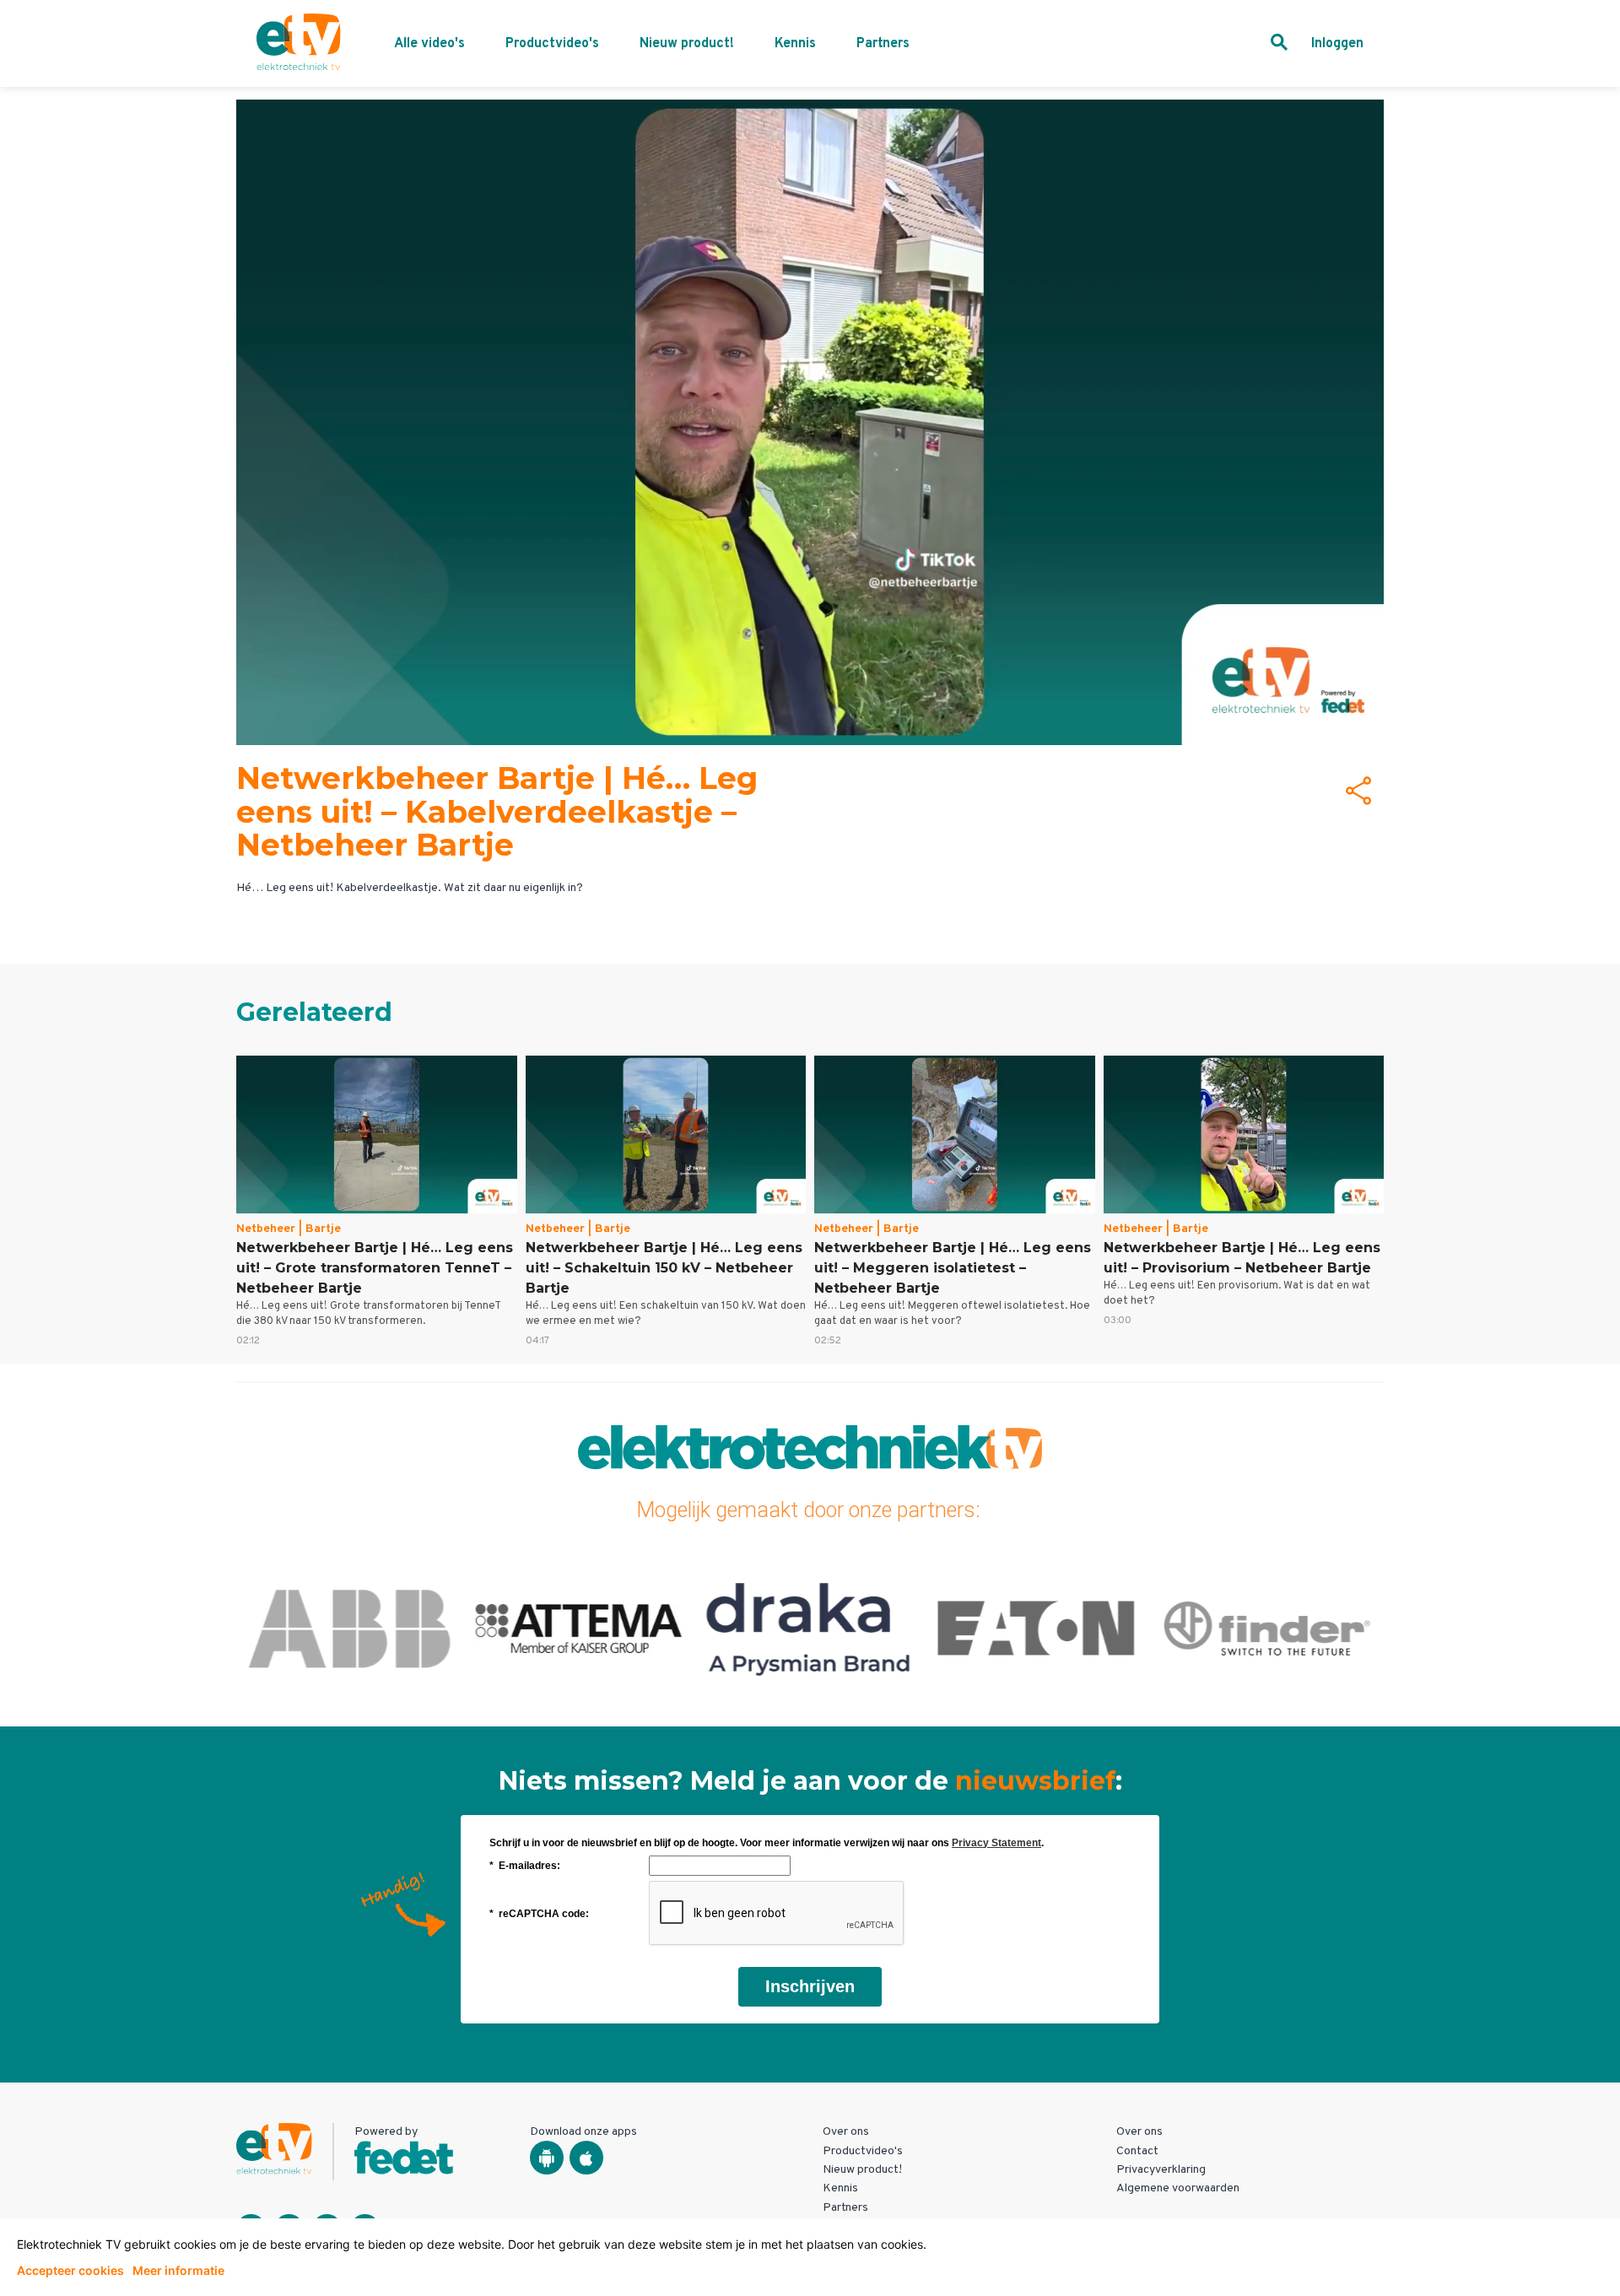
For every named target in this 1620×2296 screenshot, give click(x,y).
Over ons (846, 2132)
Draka (810, 1628)
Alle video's (429, 44)
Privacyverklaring (1161, 2170)
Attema (580, 1628)
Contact (1137, 2151)
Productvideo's (552, 44)
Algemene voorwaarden (1178, 2188)
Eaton (1039, 1628)
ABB (351, 1628)
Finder (1269, 1628)
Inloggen (1337, 44)
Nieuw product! (687, 44)
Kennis (795, 44)
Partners (883, 44)
